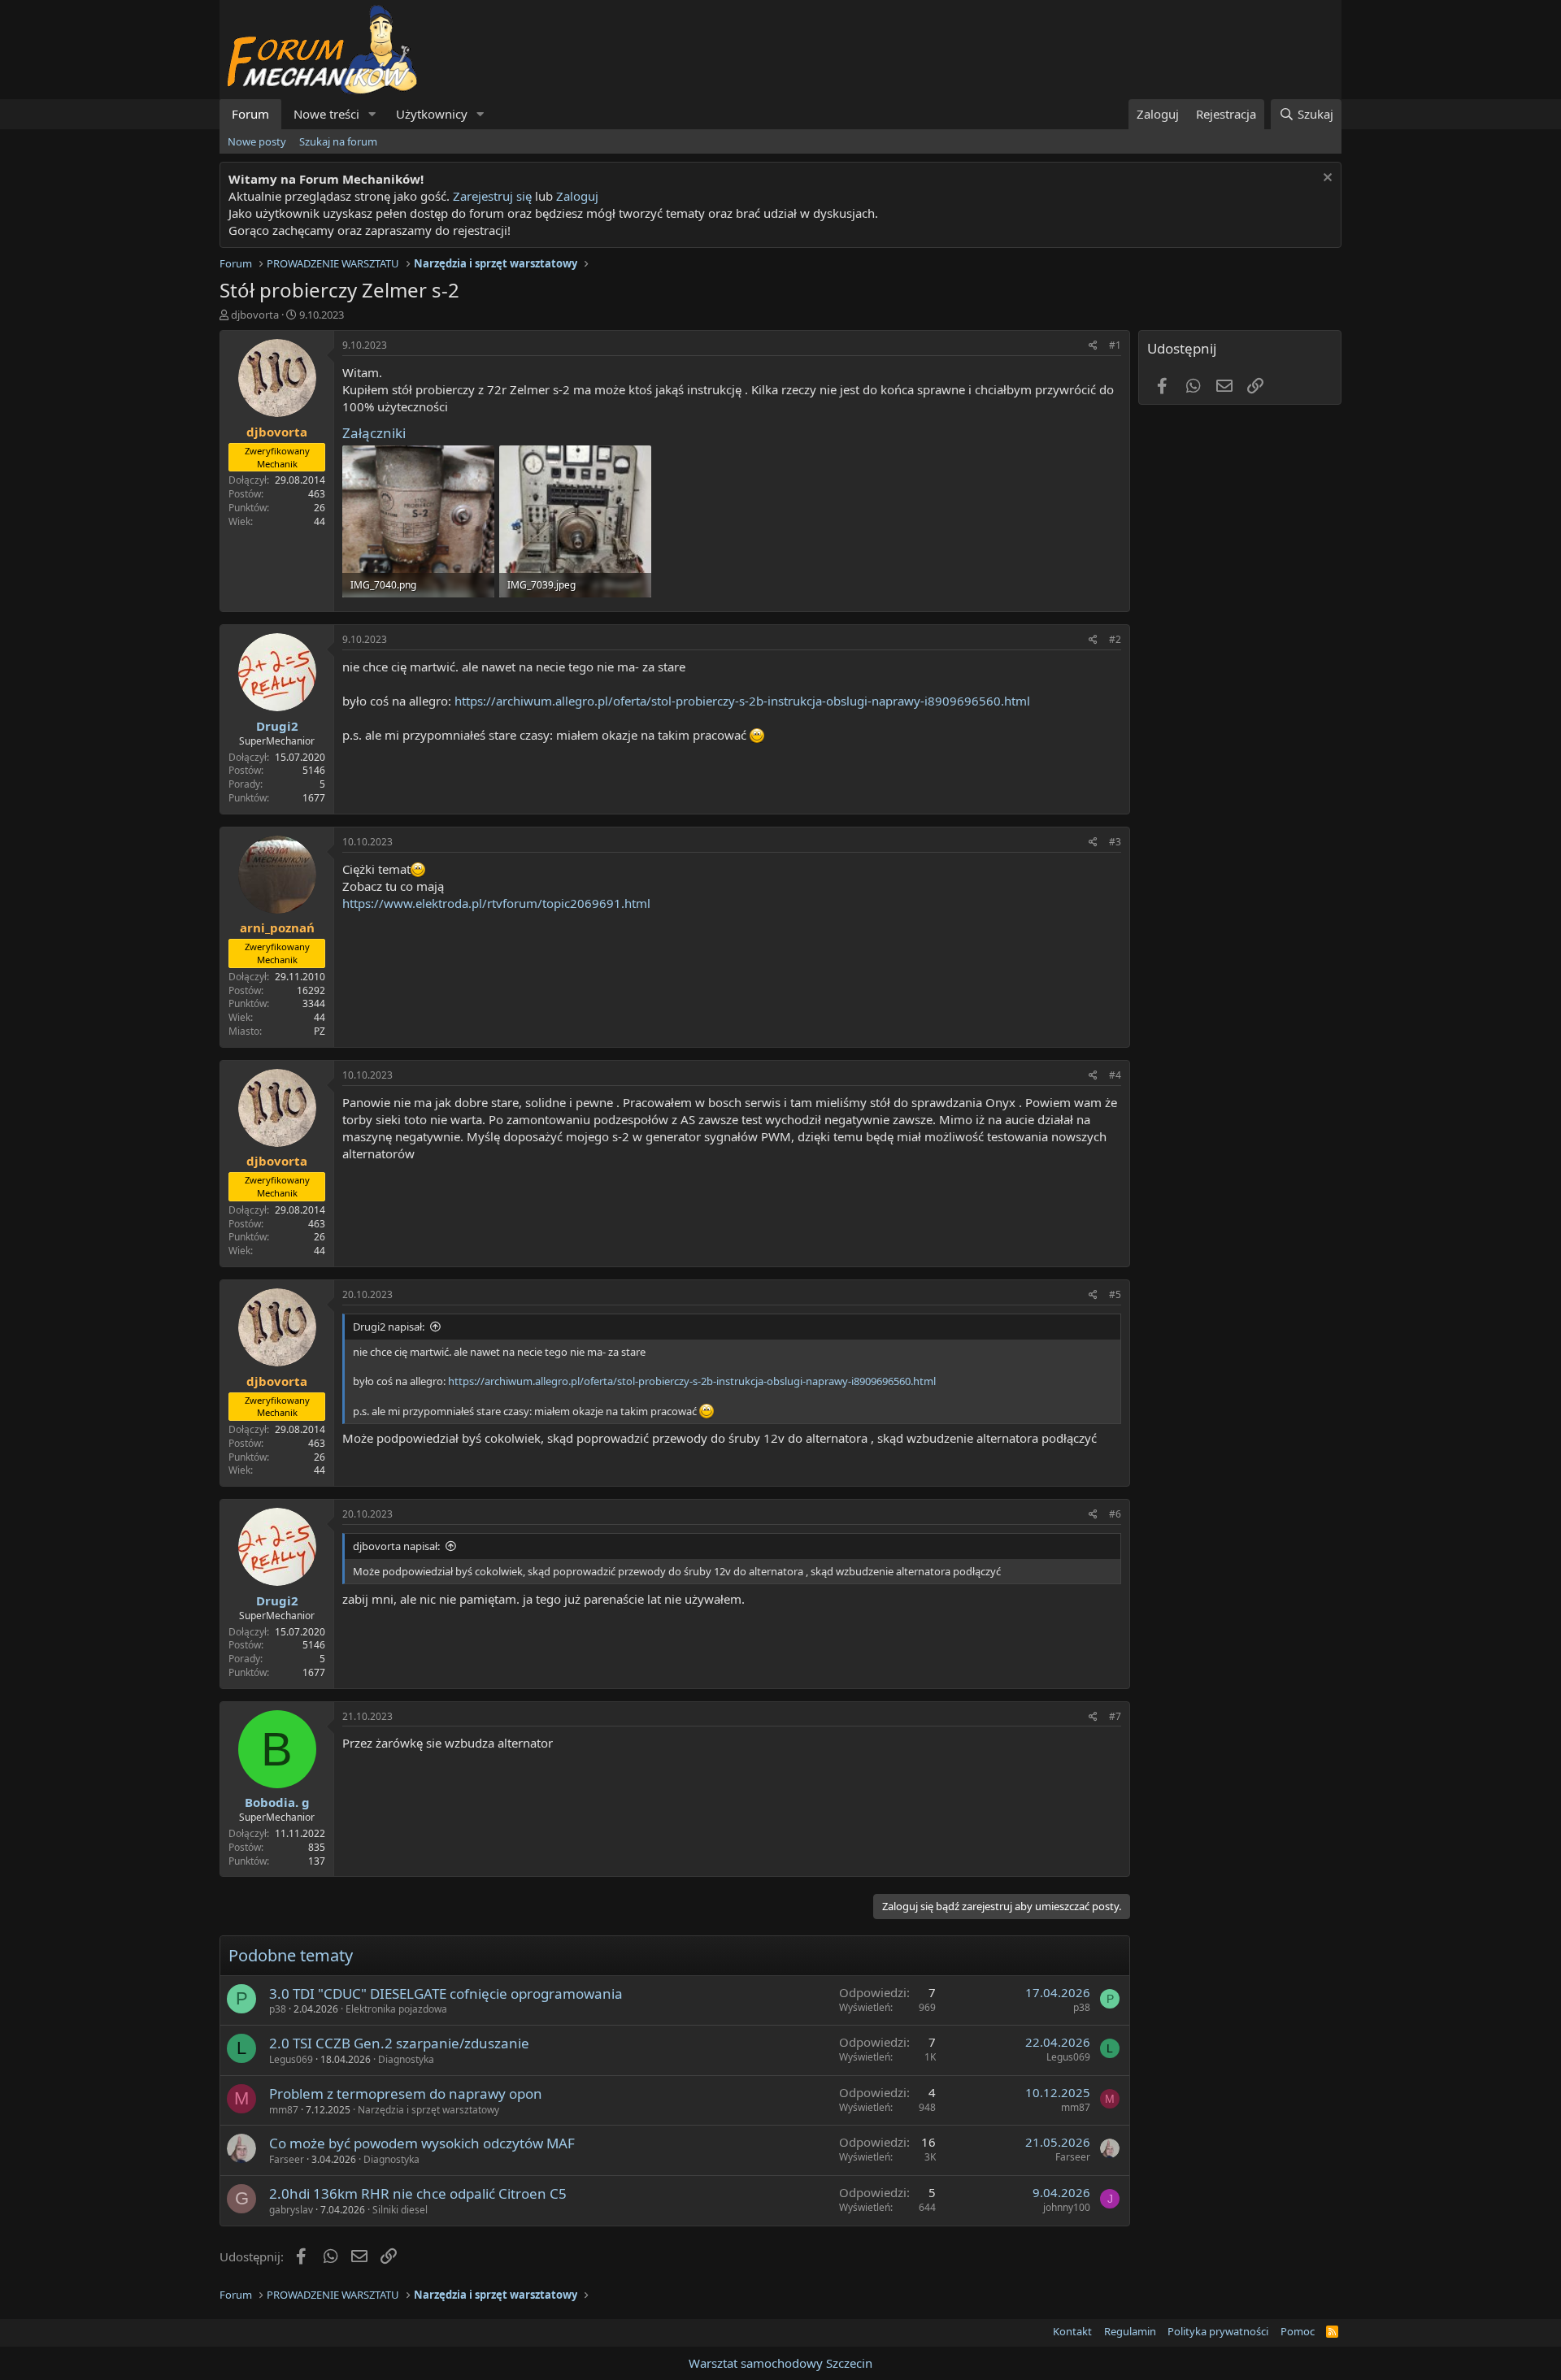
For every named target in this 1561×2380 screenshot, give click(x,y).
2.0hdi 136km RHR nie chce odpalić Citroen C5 (418, 2193)
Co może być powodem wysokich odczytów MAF (422, 2143)
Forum (250, 114)
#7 (1115, 1716)
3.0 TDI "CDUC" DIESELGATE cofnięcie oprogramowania (446, 1993)
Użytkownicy (432, 114)
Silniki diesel (400, 2210)
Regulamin (1130, 2331)
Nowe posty (257, 141)
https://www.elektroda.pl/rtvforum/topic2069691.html (496, 903)
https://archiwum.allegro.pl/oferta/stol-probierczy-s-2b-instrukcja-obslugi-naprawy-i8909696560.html (742, 701)
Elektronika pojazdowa (396, 2009)
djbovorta (255, 315)
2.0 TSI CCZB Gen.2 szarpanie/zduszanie (399, 2043)
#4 (1115, 1075)
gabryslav (291, 2210)
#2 (1115, 639)
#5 (1115, 1294)
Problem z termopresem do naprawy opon (406, 2093)
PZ (320, 1031)
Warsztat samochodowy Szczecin (780, 2363)
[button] (372, 114)
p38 (278, 2009)
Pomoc (1298, 2331)
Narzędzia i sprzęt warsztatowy (428, 2110)
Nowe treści (326, 114)
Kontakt (1072, 2331)
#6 (1115, 1514)
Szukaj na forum (338, 141)
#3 (1115, 842)
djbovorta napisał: (396, 1546)
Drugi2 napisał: (389, 1327)
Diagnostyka (406, 2059)
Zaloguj (577, 196)
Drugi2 (277, 726)
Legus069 (291, 2059)
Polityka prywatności (1218, 2331)
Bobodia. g (277, 1802)
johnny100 (1067, 2207)
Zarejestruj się (491, 196)
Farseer (287, 2159)
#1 (1115, 345)
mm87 (284, 2110)
